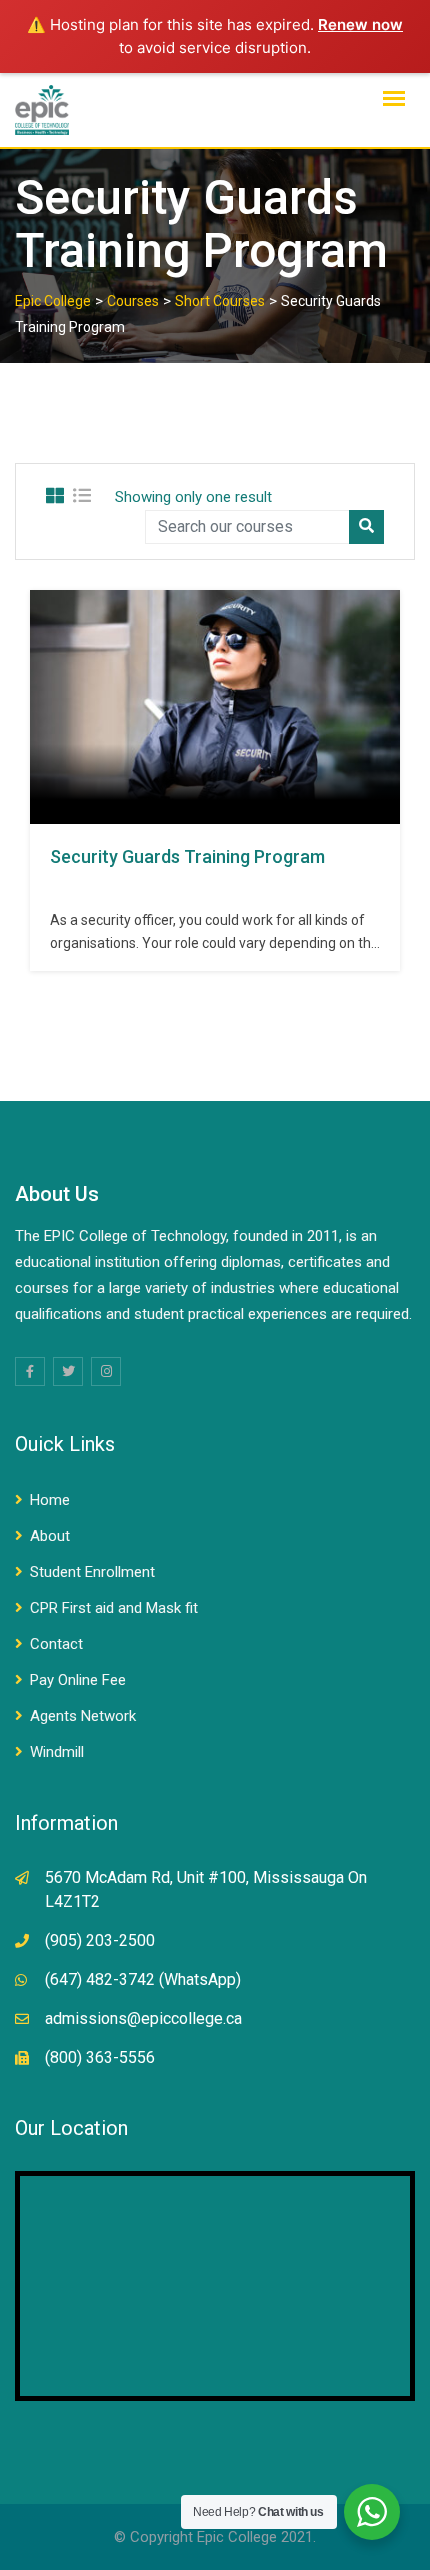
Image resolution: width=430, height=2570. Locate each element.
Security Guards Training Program (187, 856)
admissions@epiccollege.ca (143, 2018)
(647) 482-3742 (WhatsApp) (143, 1979)
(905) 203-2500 (100, 1940)
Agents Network (83, 1716)
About (50, 1536)
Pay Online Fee (78, 1680)
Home (50, 1500)
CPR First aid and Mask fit (114, 1608)
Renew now (360, 24)
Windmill (57, 1752)
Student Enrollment (92, 1572)
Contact (56, 1644)
